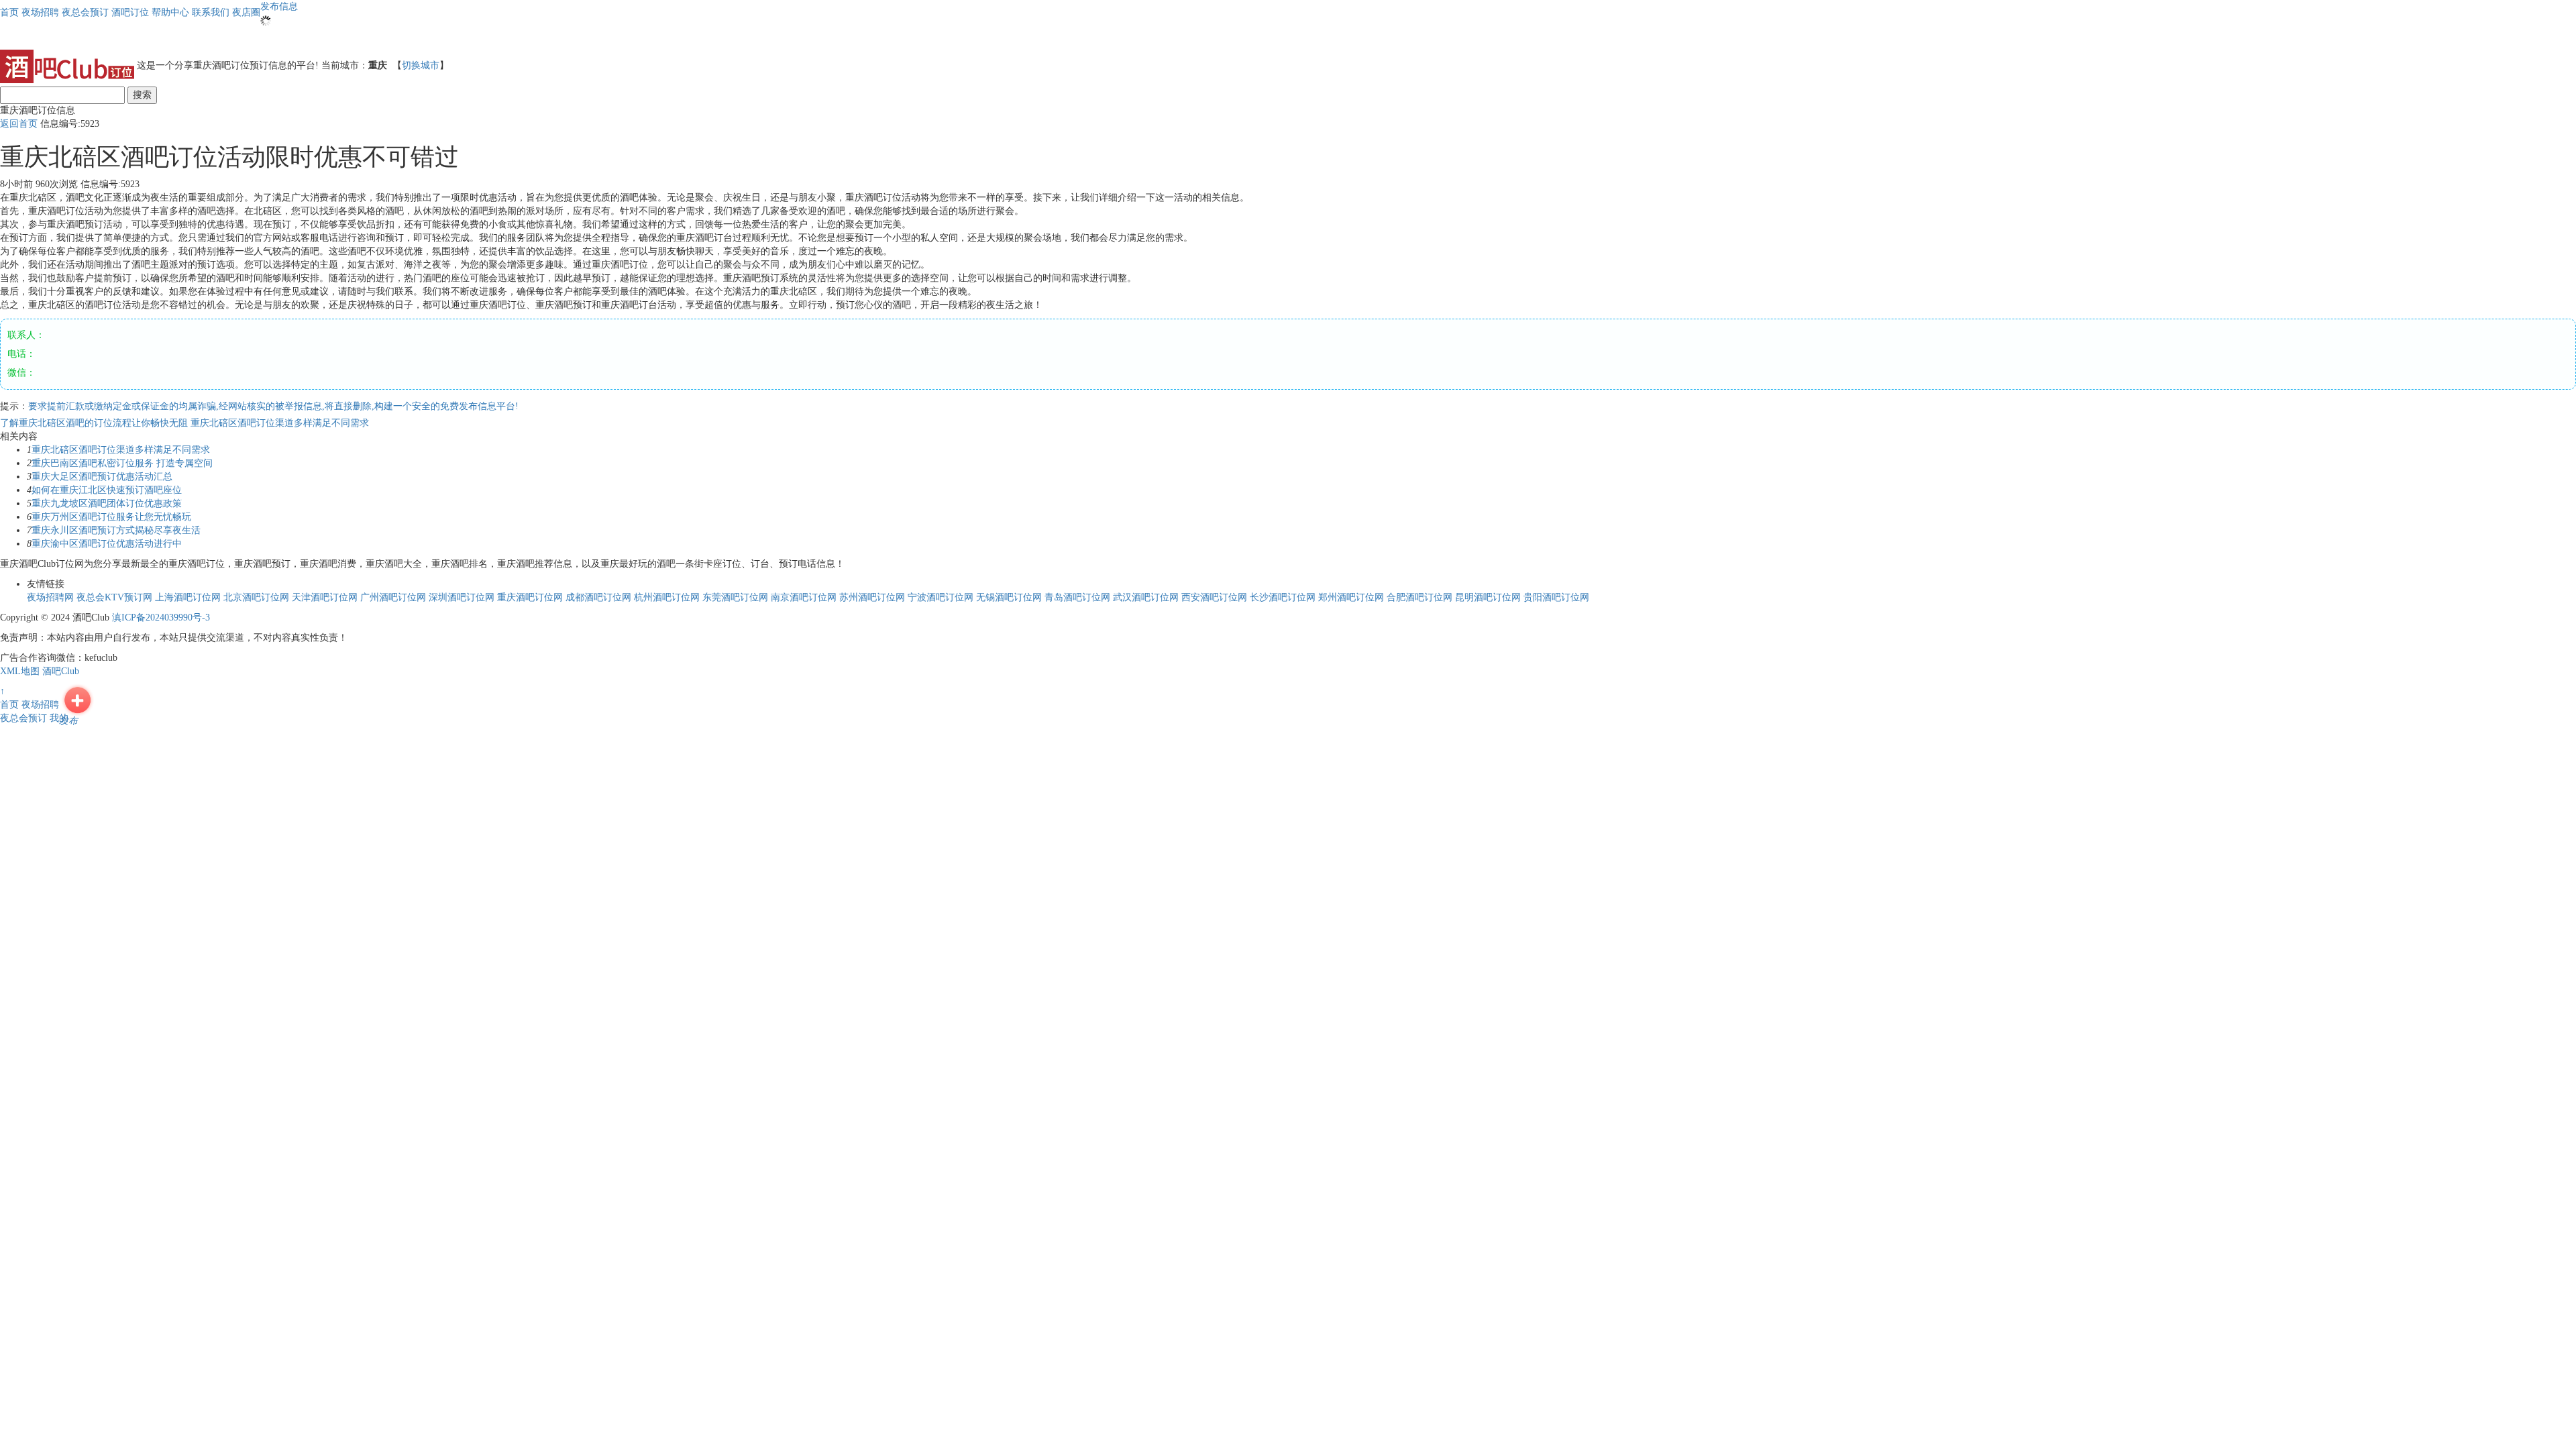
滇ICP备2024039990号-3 (161, 618)
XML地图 (20, 671)
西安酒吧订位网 (1214, 597)
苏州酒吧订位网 (872, 597)
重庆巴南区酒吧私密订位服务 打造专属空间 (122, 463)
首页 (9, 12)
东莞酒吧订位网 (735, 597)
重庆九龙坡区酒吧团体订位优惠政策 (107, 503)
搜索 (142, 95)
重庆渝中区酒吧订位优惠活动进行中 (107, 544)
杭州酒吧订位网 (667, 597)
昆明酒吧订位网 (1488, 597)
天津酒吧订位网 (325, 597)
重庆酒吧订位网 (530, 597)
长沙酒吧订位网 (1283, 597)
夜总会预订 (23, 718)
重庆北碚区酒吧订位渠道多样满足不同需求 (280, 423)
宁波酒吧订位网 (941, 597)
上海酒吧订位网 (188, 597)
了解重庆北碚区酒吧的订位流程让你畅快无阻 (95, 423)
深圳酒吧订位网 (462, 597)
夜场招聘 (40, 705)
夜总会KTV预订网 (114, 597)
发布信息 (279, 6)
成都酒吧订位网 (598, 597)
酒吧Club (61, 671)
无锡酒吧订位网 (1009, 597)
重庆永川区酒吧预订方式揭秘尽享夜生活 (116, 530)
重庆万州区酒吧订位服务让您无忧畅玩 (111, 517)
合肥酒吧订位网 (1419, 597)
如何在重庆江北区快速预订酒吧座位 (107, 490)
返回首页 (19, 124)
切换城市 (421, 65)
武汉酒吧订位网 (1146, 597)
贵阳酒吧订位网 (1556, 597)
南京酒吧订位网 (804, 597)
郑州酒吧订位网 (1351, 597)
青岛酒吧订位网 (1077, 597)
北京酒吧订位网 (256, 597)
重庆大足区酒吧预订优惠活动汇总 (102, 477)
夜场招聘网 (50, 597)
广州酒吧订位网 (393, 597)
